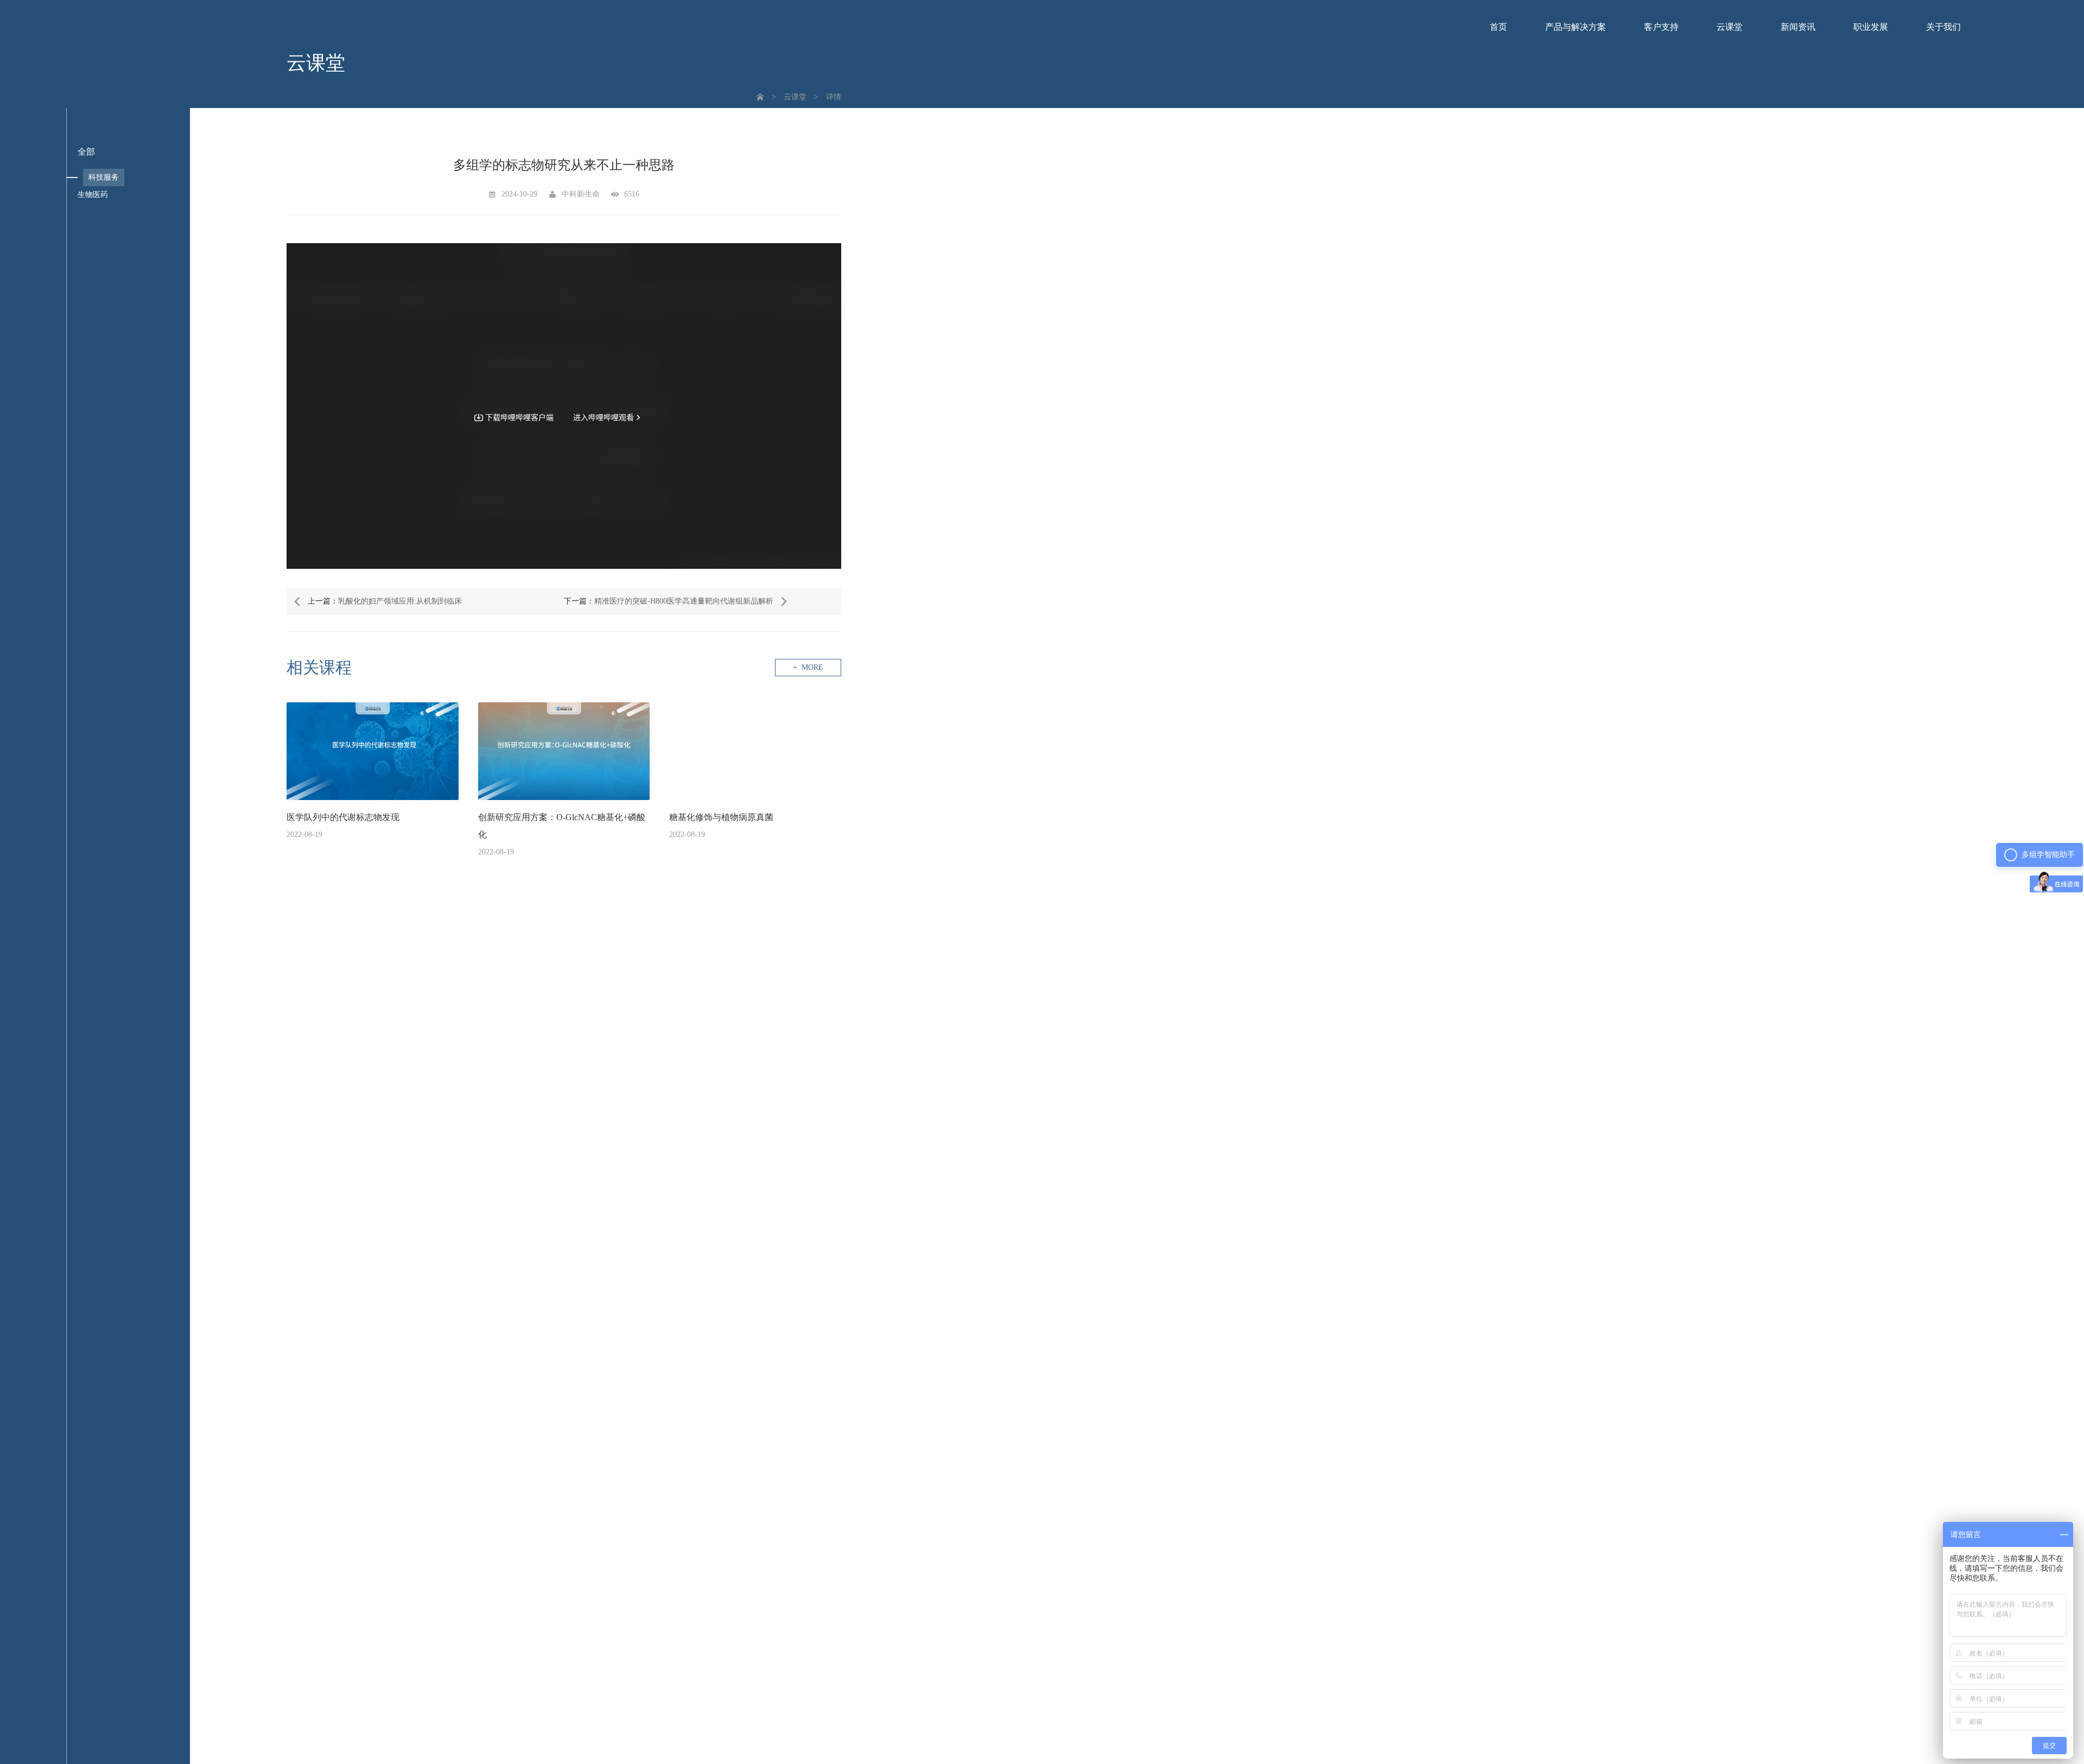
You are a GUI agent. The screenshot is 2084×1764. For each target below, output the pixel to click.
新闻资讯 (1798, 27)
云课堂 (1730, 27)
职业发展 (1871, 27)
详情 (834, 97)
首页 (1498, 27)
